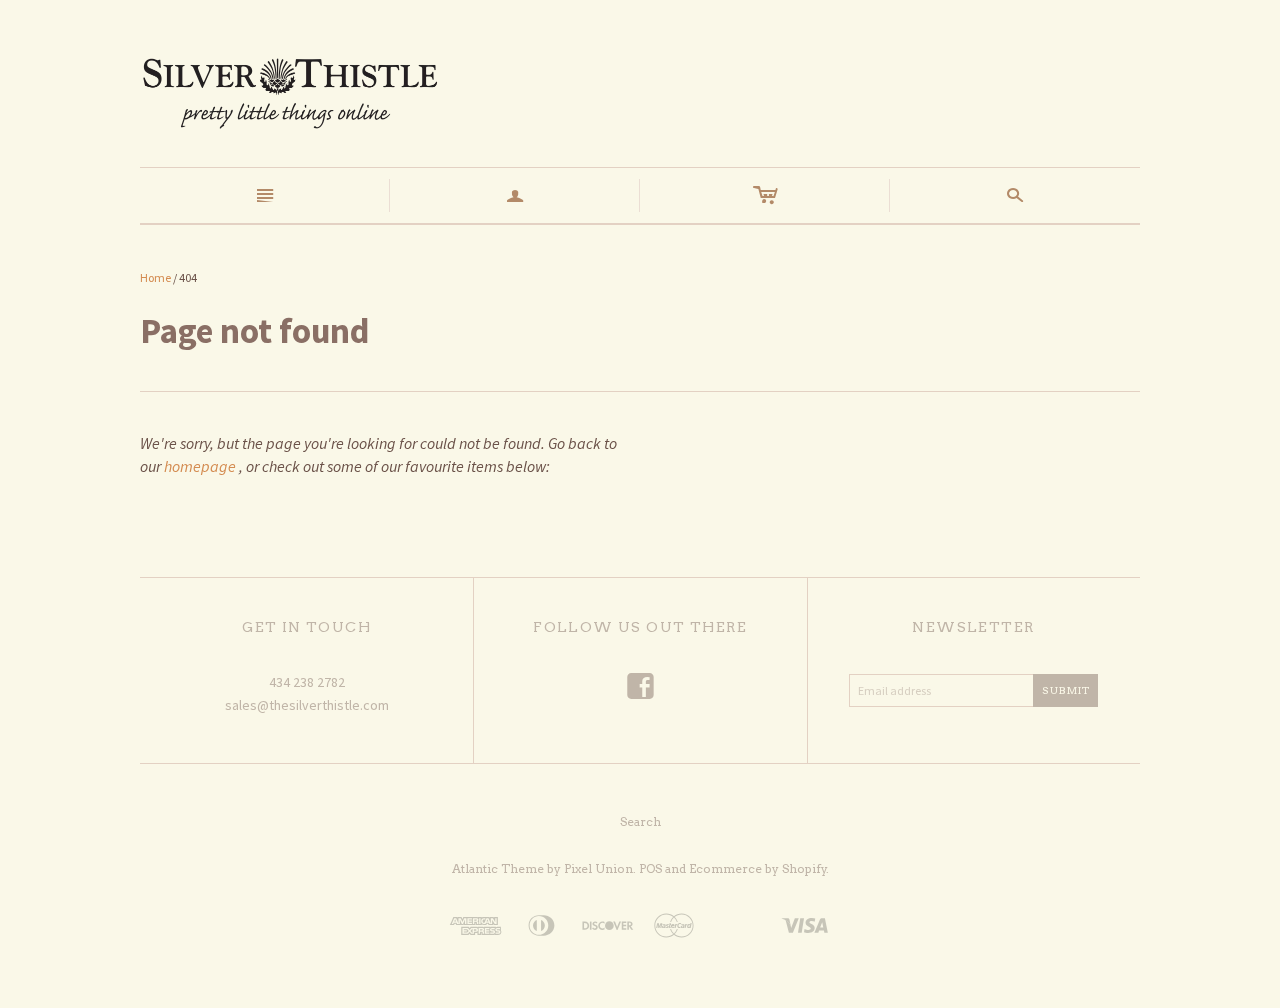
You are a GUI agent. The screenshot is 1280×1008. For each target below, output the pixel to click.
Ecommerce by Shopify (758, 868)
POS (650, 868)
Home (155, 277)
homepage (200, 466)
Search (640, 821)
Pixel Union (598, 868)
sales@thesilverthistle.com (307, 705)
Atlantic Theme (498, 868)
